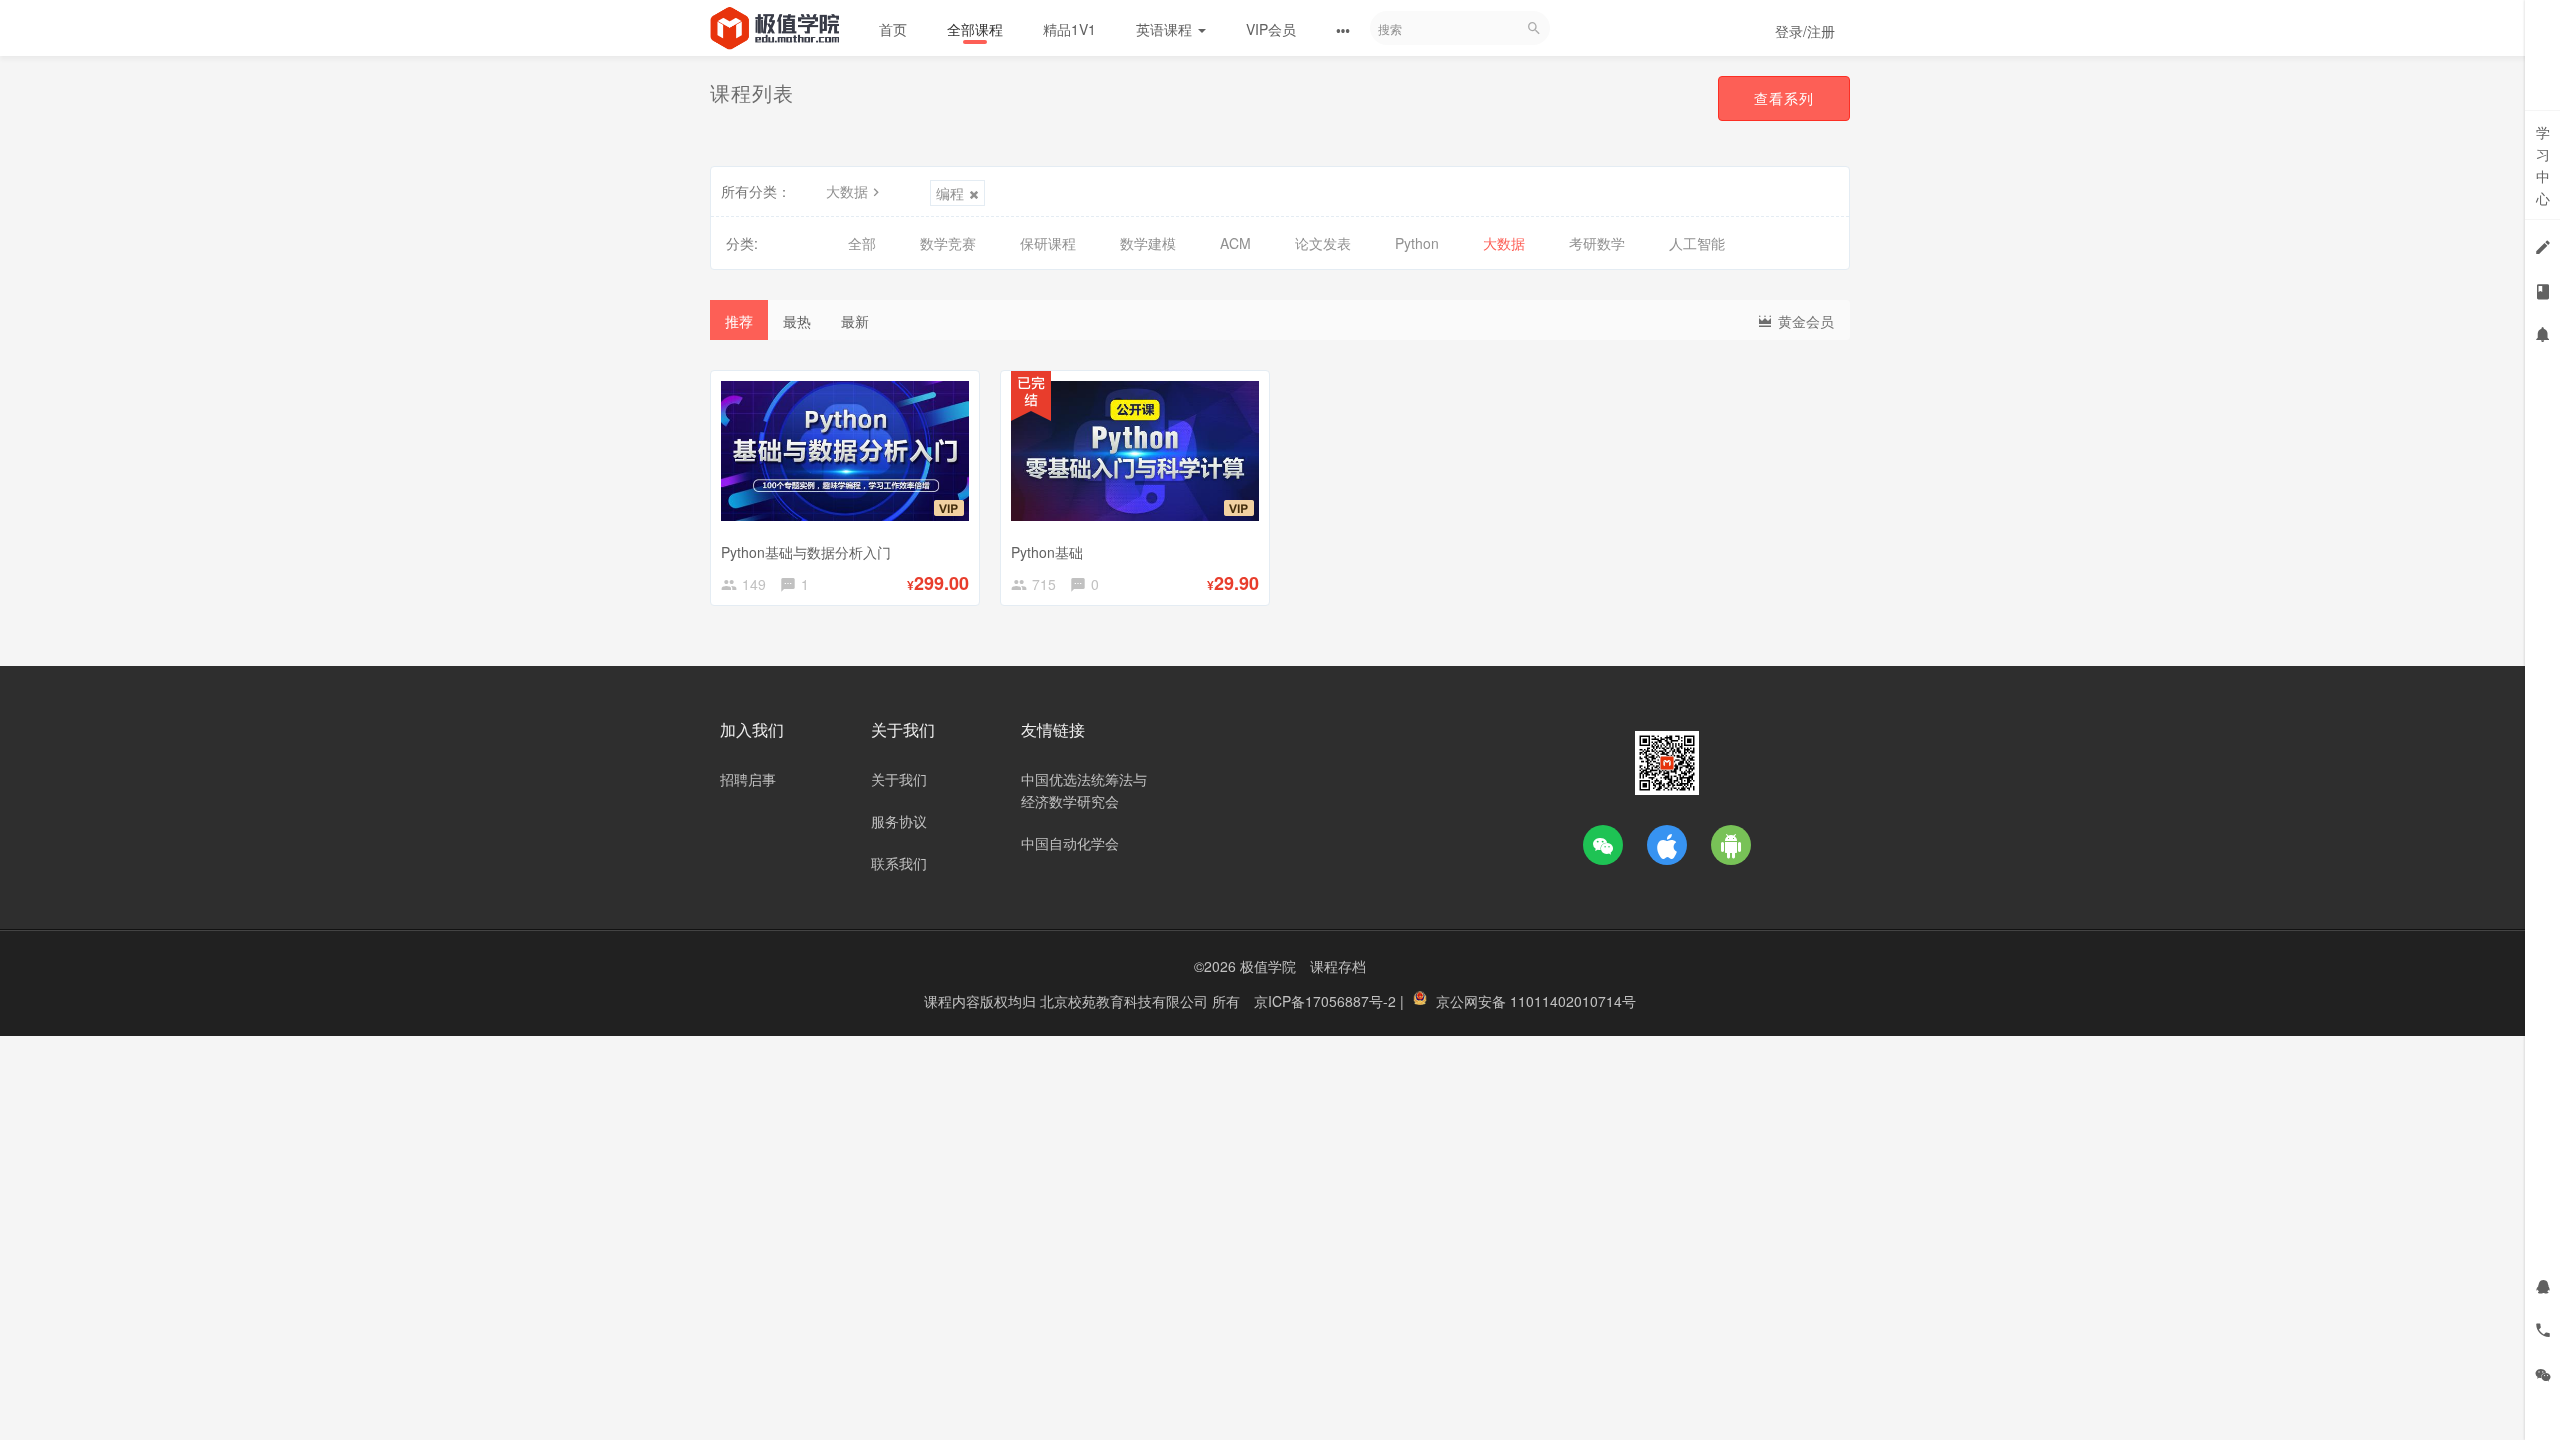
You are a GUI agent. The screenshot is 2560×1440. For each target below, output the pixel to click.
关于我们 (899, 779)
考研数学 (1597, 243)
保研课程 (1048, 243)
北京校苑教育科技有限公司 (1126, 1001)
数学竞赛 (948, 243)
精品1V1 (1069, 29)
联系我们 (899, 863)
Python (1417, 243)
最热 (797, 321)
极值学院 (1268, 966)
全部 (862, 243)
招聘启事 (748, 779)
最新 (855, 321)
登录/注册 (1805, 31)
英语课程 (1166, 29)
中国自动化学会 (1070, 843)
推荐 (739, 321)
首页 (893, 29)
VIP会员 (1271, 29)
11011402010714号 (1573, 1001)
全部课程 (975, 29)
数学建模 (1148, 243)
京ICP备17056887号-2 (1327, 1001)
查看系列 (1784, 98)
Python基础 (1047, 552)
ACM (1235, 243)
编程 (950, 193)
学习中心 (2543, 165)
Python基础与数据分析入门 (806, 552)
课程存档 (1338, 966)
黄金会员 (1804, 321)
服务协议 (899, 821)
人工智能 (1697, 243)
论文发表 (1323, 243)
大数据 (847, 191)
